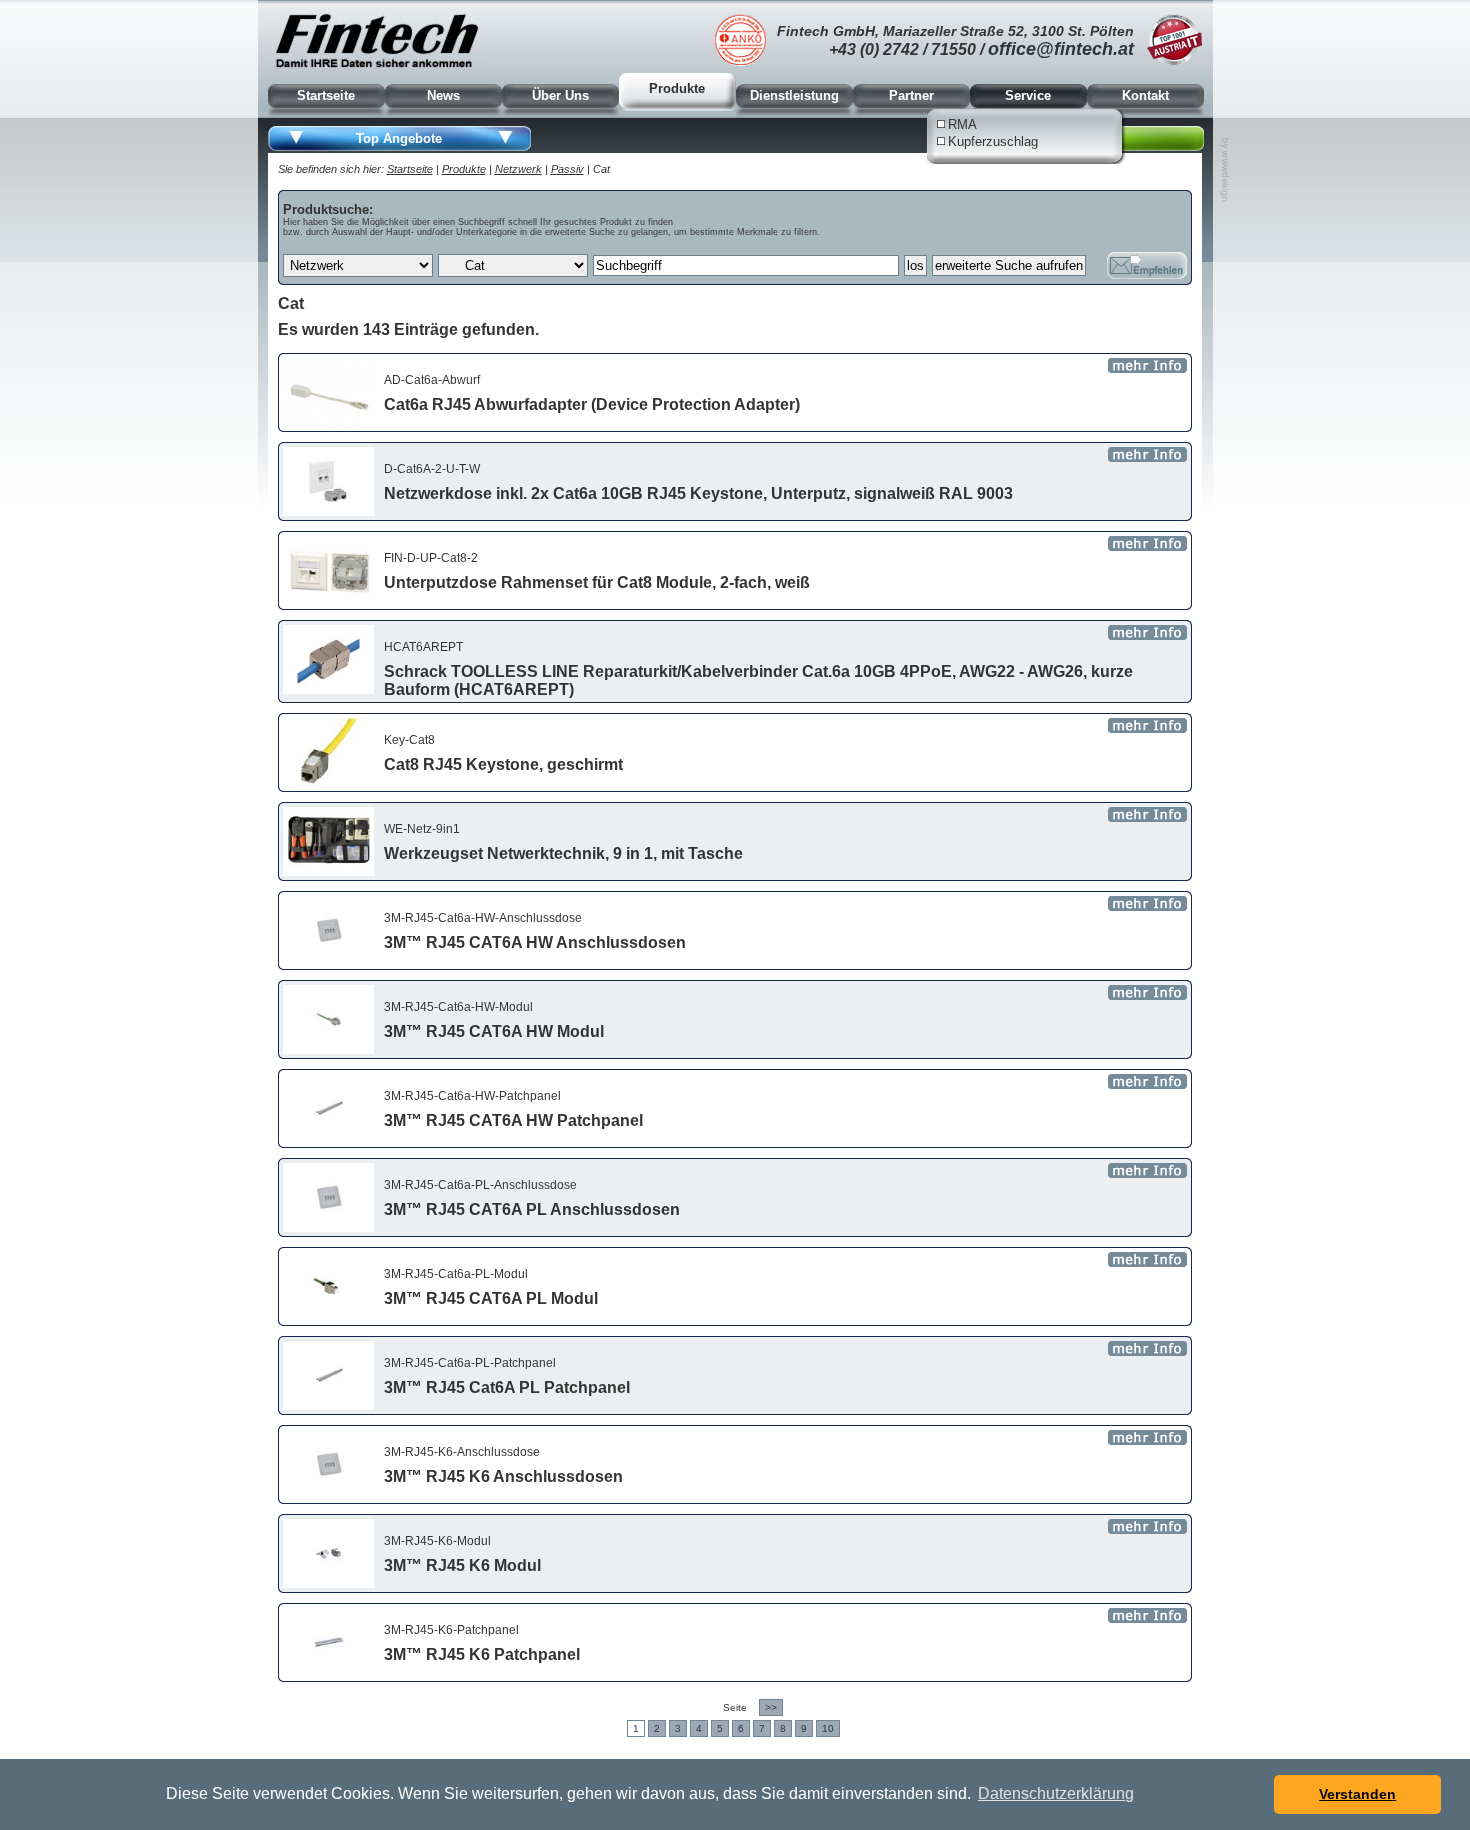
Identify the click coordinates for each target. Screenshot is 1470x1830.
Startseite (326, 95)
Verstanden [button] (1357, 1794)
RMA (962, 124)
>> (771, 1707)
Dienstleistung (794, 95)
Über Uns (560, 95)
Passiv (567, 169)
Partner (911, 95)
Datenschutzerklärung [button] (1056, 1793)
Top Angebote (399, 138)
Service (1028, 95)
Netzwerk (518, 169)
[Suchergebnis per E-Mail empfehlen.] (1147, 265)
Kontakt (1145, 95)
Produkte (677, 88)
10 (828, 1728)
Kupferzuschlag (993, 141)
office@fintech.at (1061, 49)
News (443, 95)
